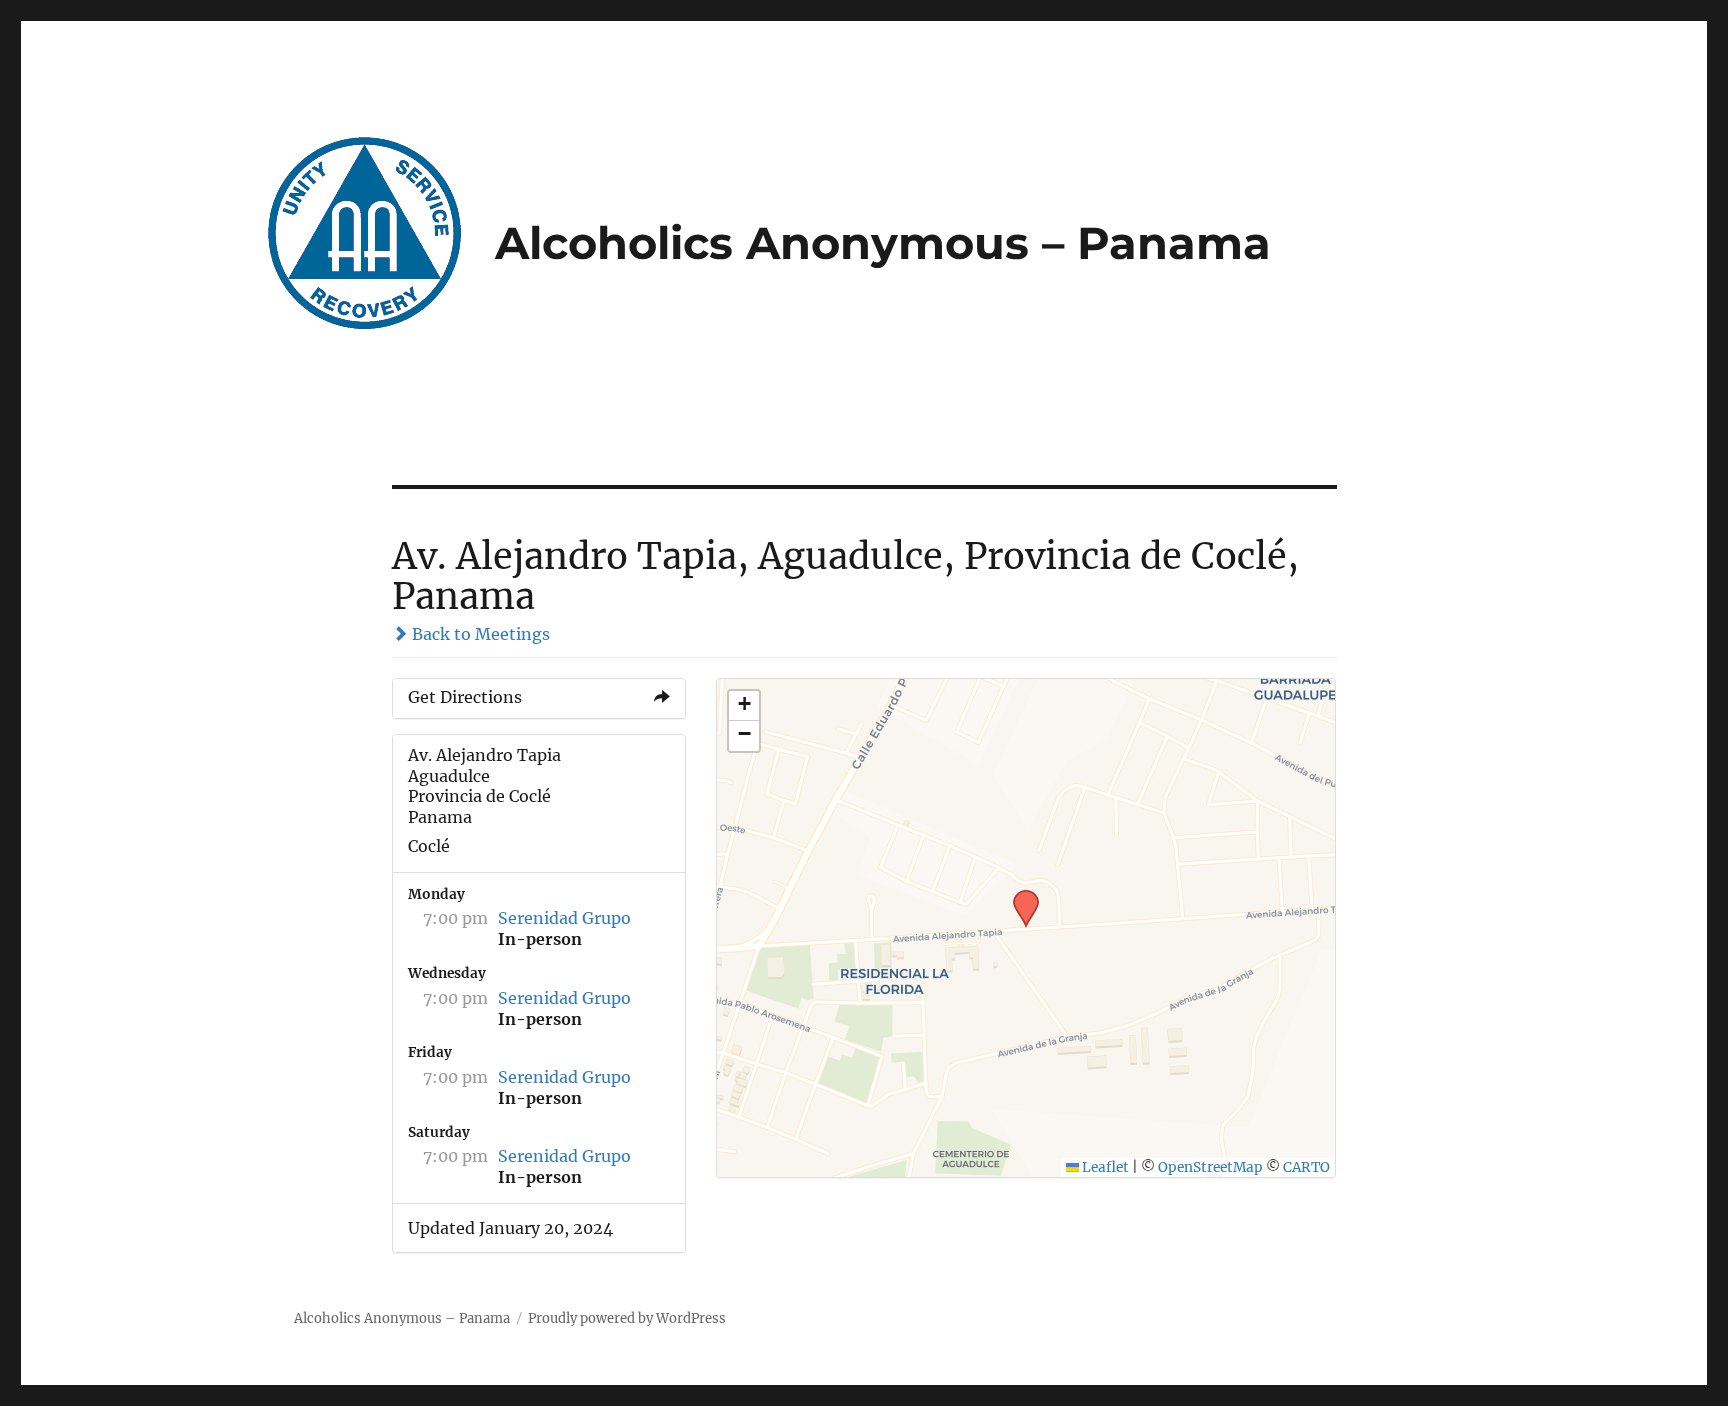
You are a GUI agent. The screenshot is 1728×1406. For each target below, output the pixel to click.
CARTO (1306, 1167)
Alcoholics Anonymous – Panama (883, 243)
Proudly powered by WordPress (627, 1318)
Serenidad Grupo (564, 918)
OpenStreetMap (1210, 1167)
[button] (1019, 896)
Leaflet (1104, 1167)
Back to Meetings (479, 634)
